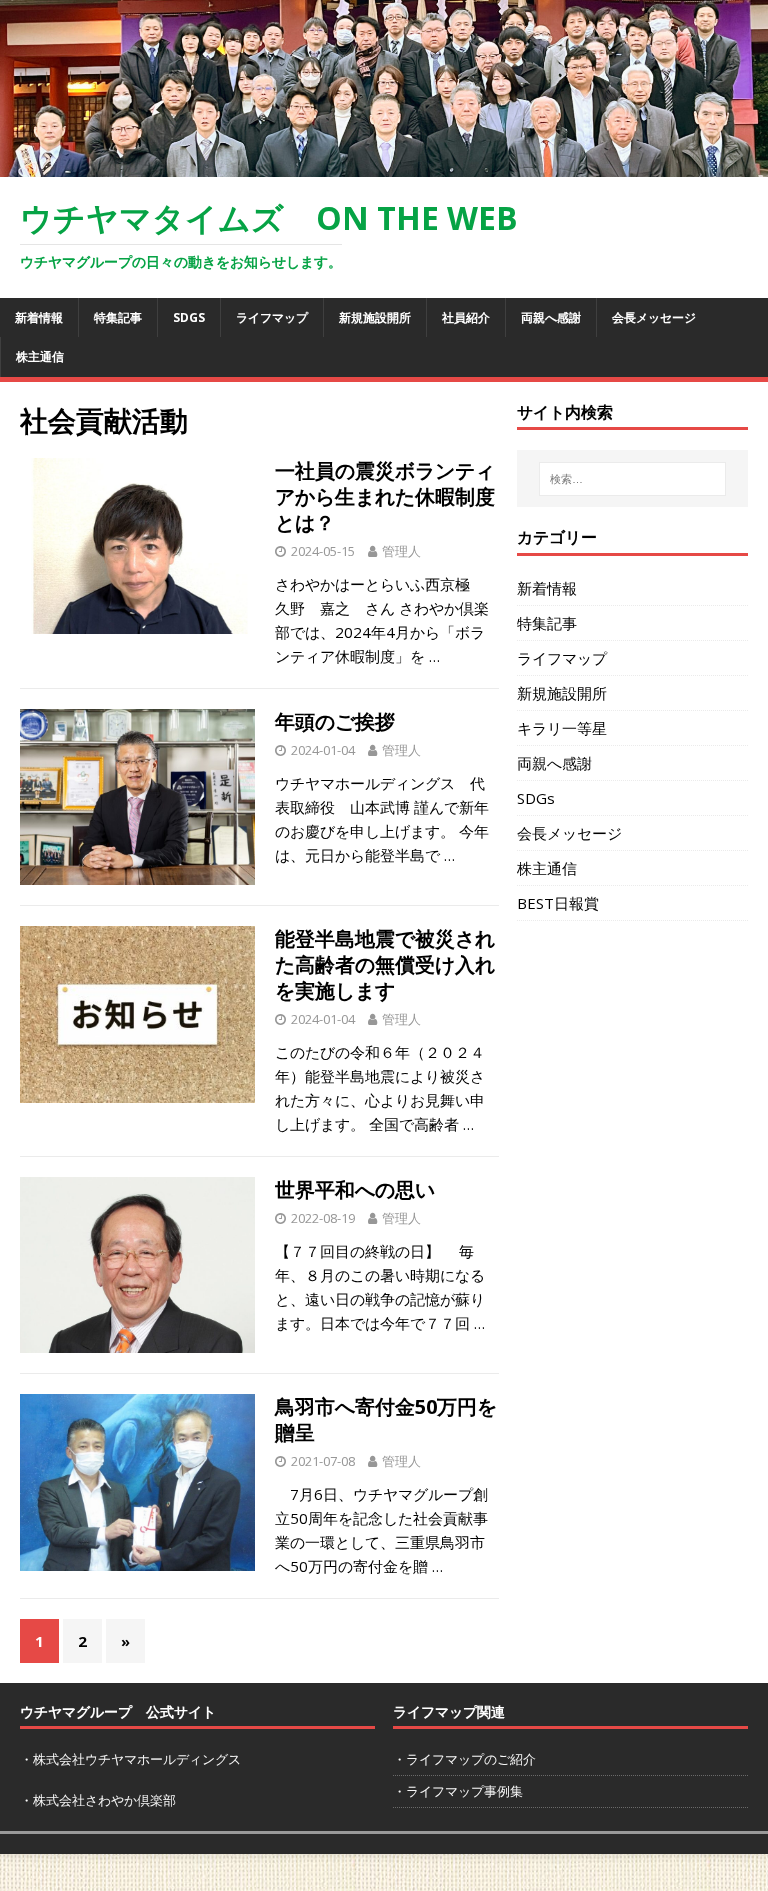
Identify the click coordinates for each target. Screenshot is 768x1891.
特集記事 (118, 317)
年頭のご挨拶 (335, 721)
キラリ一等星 (562, 728)
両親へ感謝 (551, 317)
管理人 (401, 551)
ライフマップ (272, 317)
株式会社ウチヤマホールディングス (137, 1759)
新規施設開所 (375, 317)
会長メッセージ (654, 317)
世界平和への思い (355, 1189)
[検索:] (632, 479)
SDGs (189, 317)
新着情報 (39, 317)
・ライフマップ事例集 (458, 1791)
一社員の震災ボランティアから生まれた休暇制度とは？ (385, 496)
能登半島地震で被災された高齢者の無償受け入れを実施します (385, 964)
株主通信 (40, 356)
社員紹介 (466, 317)
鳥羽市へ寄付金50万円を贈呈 (386, 1419)
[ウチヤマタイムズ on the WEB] (384, 165)
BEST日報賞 (558, 903)
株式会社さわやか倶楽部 (104, 1800)
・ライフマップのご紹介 (464, 1759)
